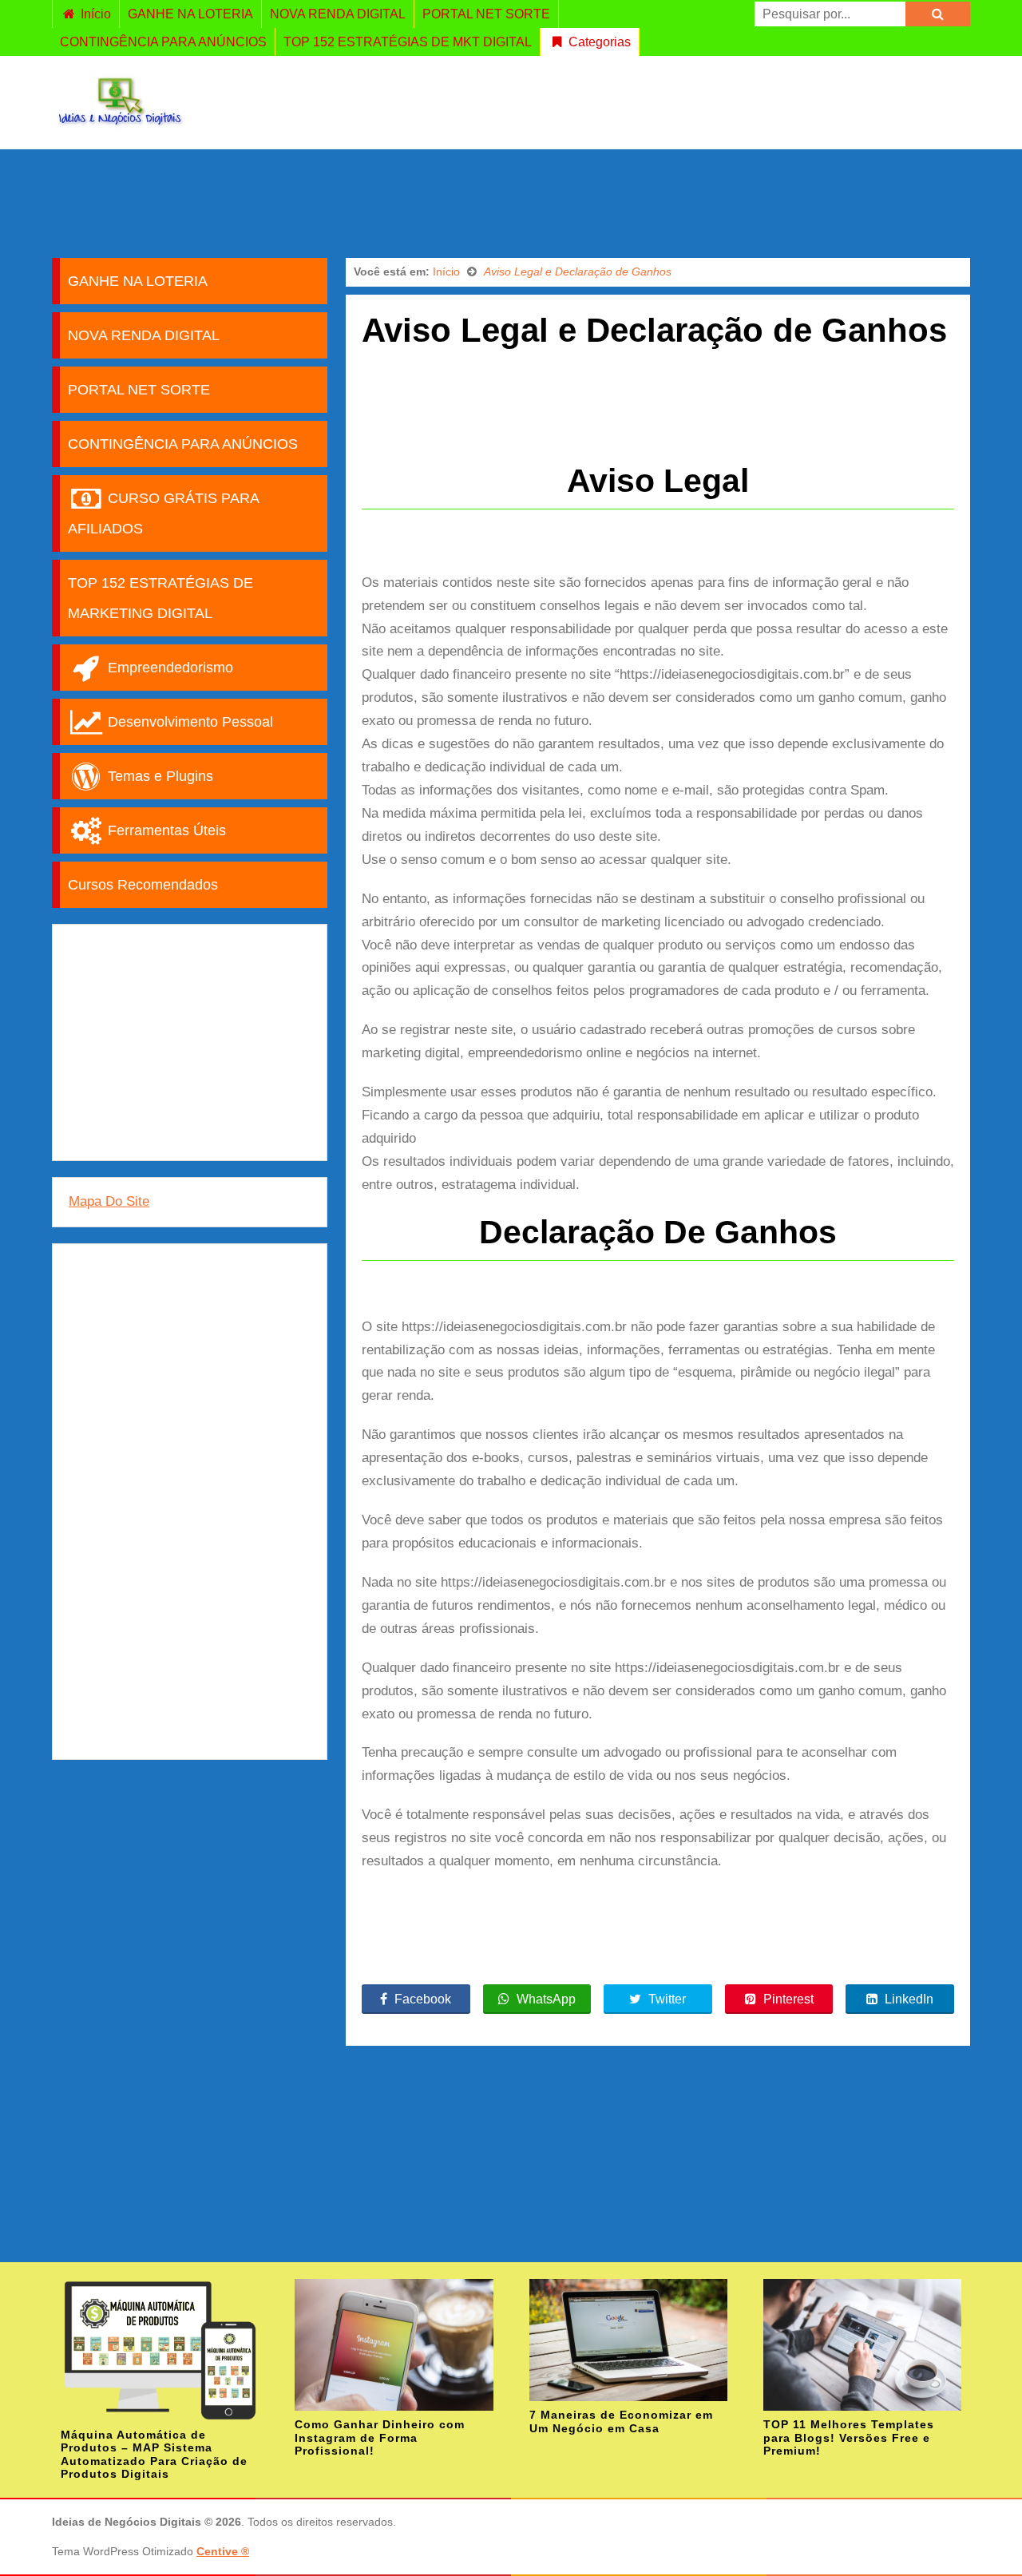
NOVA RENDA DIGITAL (338, 14)
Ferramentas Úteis (165, 830)
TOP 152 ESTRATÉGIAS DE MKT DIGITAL (408, 42)
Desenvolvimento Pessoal (188, 722)
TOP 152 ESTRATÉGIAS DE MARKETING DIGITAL (160, 598)
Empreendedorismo (168, 668)
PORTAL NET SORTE (486, 14)
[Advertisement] (511, 201)
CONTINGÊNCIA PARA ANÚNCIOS (163, 42)
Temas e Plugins (158, 776)
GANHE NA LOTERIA (190, 14)
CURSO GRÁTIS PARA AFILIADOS (164, 513)
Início (94, 14)
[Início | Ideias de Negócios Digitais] (120, 126)
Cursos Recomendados (143, 885)
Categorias (598, 42)
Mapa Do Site (109, 1201)
